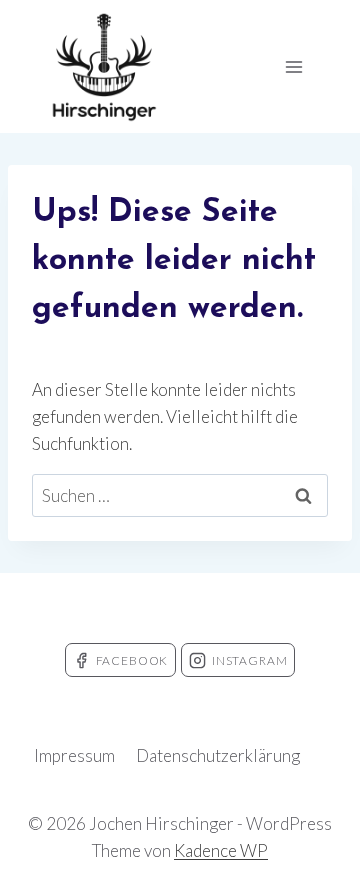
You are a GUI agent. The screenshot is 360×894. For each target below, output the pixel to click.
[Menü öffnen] (293, 66)
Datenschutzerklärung (218, 755)
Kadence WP (221, 850)
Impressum (74, 755)
